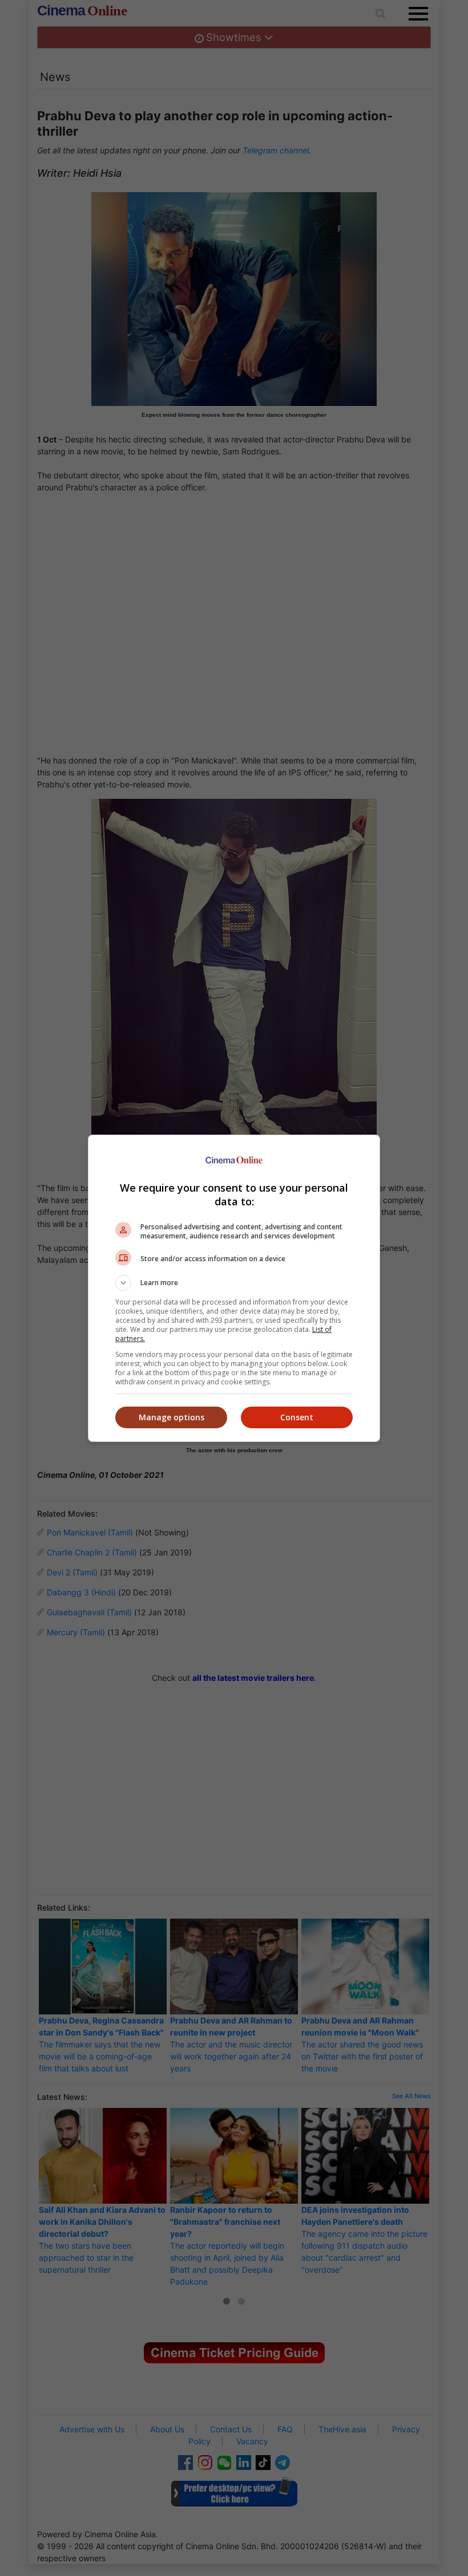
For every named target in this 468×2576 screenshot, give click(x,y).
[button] (234, 1283)
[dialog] (234, 1288)
